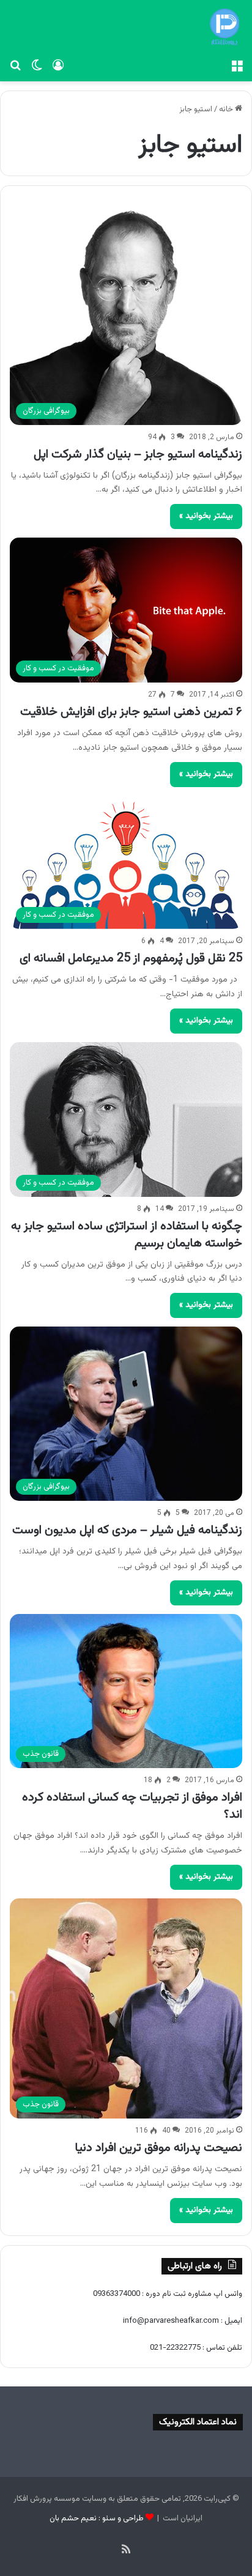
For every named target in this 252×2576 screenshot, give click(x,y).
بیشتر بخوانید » (206, 516)
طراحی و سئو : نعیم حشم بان (97, 2519)
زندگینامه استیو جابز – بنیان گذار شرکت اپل (138, 454)
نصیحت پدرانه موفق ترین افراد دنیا (159, 2148)
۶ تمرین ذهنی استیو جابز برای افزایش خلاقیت (131, 712)
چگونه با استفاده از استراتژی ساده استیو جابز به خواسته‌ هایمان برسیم (127, 1235)
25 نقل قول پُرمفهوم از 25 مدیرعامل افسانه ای (131, 958)
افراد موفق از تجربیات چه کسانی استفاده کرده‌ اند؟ (132, 1806)
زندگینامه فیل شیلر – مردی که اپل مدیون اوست (127, 1530)
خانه (227, 109)
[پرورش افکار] (224, 27)
